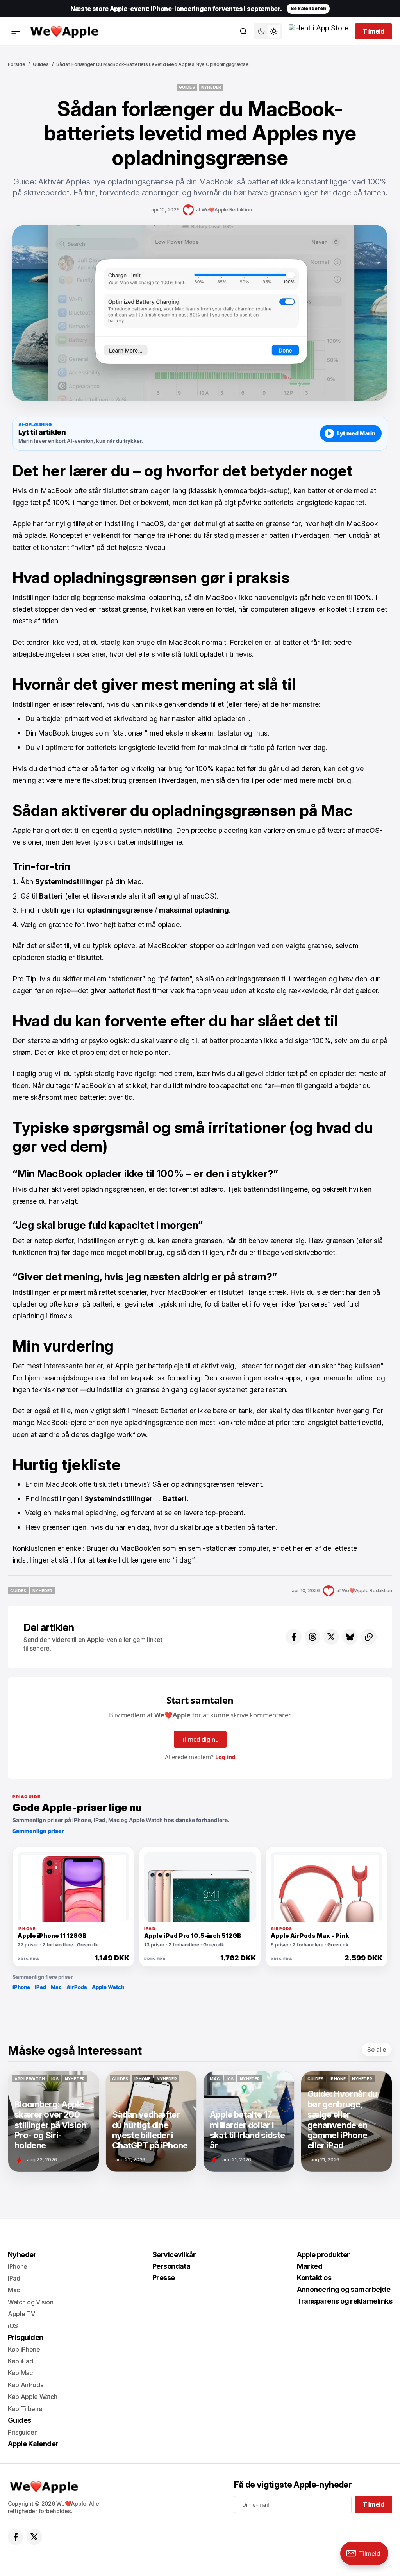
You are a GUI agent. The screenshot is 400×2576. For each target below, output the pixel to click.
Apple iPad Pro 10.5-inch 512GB (193, 1936)
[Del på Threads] (312, 1637)
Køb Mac (20, 2373)
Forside (16, 64)
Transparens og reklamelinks (345, 2301)
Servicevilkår (174, 2255)
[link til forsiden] (63, 31)
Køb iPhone (24, 2349)
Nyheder (22, 2255)
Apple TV (21, 2314)
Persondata (171, 2266)
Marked (310, 2266)
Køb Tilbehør (26, 2409)
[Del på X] (331, 1637)
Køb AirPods (25, 2385)
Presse (164, 2278)
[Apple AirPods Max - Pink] (327, 1887)
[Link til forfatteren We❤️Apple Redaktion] (188, 210)
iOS (13, 2326)
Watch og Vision (30, 2302)
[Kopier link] (369, 1637)
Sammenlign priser (38, 1831)
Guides (41, 64)
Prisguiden (26, 2337)
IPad (14, 2278)
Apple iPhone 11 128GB (52, 1936)
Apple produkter (323, 2255)
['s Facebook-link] (16, 2537)
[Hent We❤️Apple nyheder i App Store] (319, 31)
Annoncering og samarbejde (344, 2289)
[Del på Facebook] (294, 1637)
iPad (40, 1987)
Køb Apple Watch (32, 2397)
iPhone (21, 1987)
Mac (56, 1987)
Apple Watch (108, 1987)
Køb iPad (20, 2361)
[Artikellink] (54, 2121)
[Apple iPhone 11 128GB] (73, 1887)
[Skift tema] (268, 31)
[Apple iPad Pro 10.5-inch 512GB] (200, 1887)
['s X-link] (34, 2537)
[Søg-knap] (243, 31)
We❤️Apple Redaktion (227, 210)
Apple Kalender (33, 2444)
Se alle (377, 2050)
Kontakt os (314, 2278)
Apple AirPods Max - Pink (310, 1936)
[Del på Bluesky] (350, 1637)
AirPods (77, 1987)
